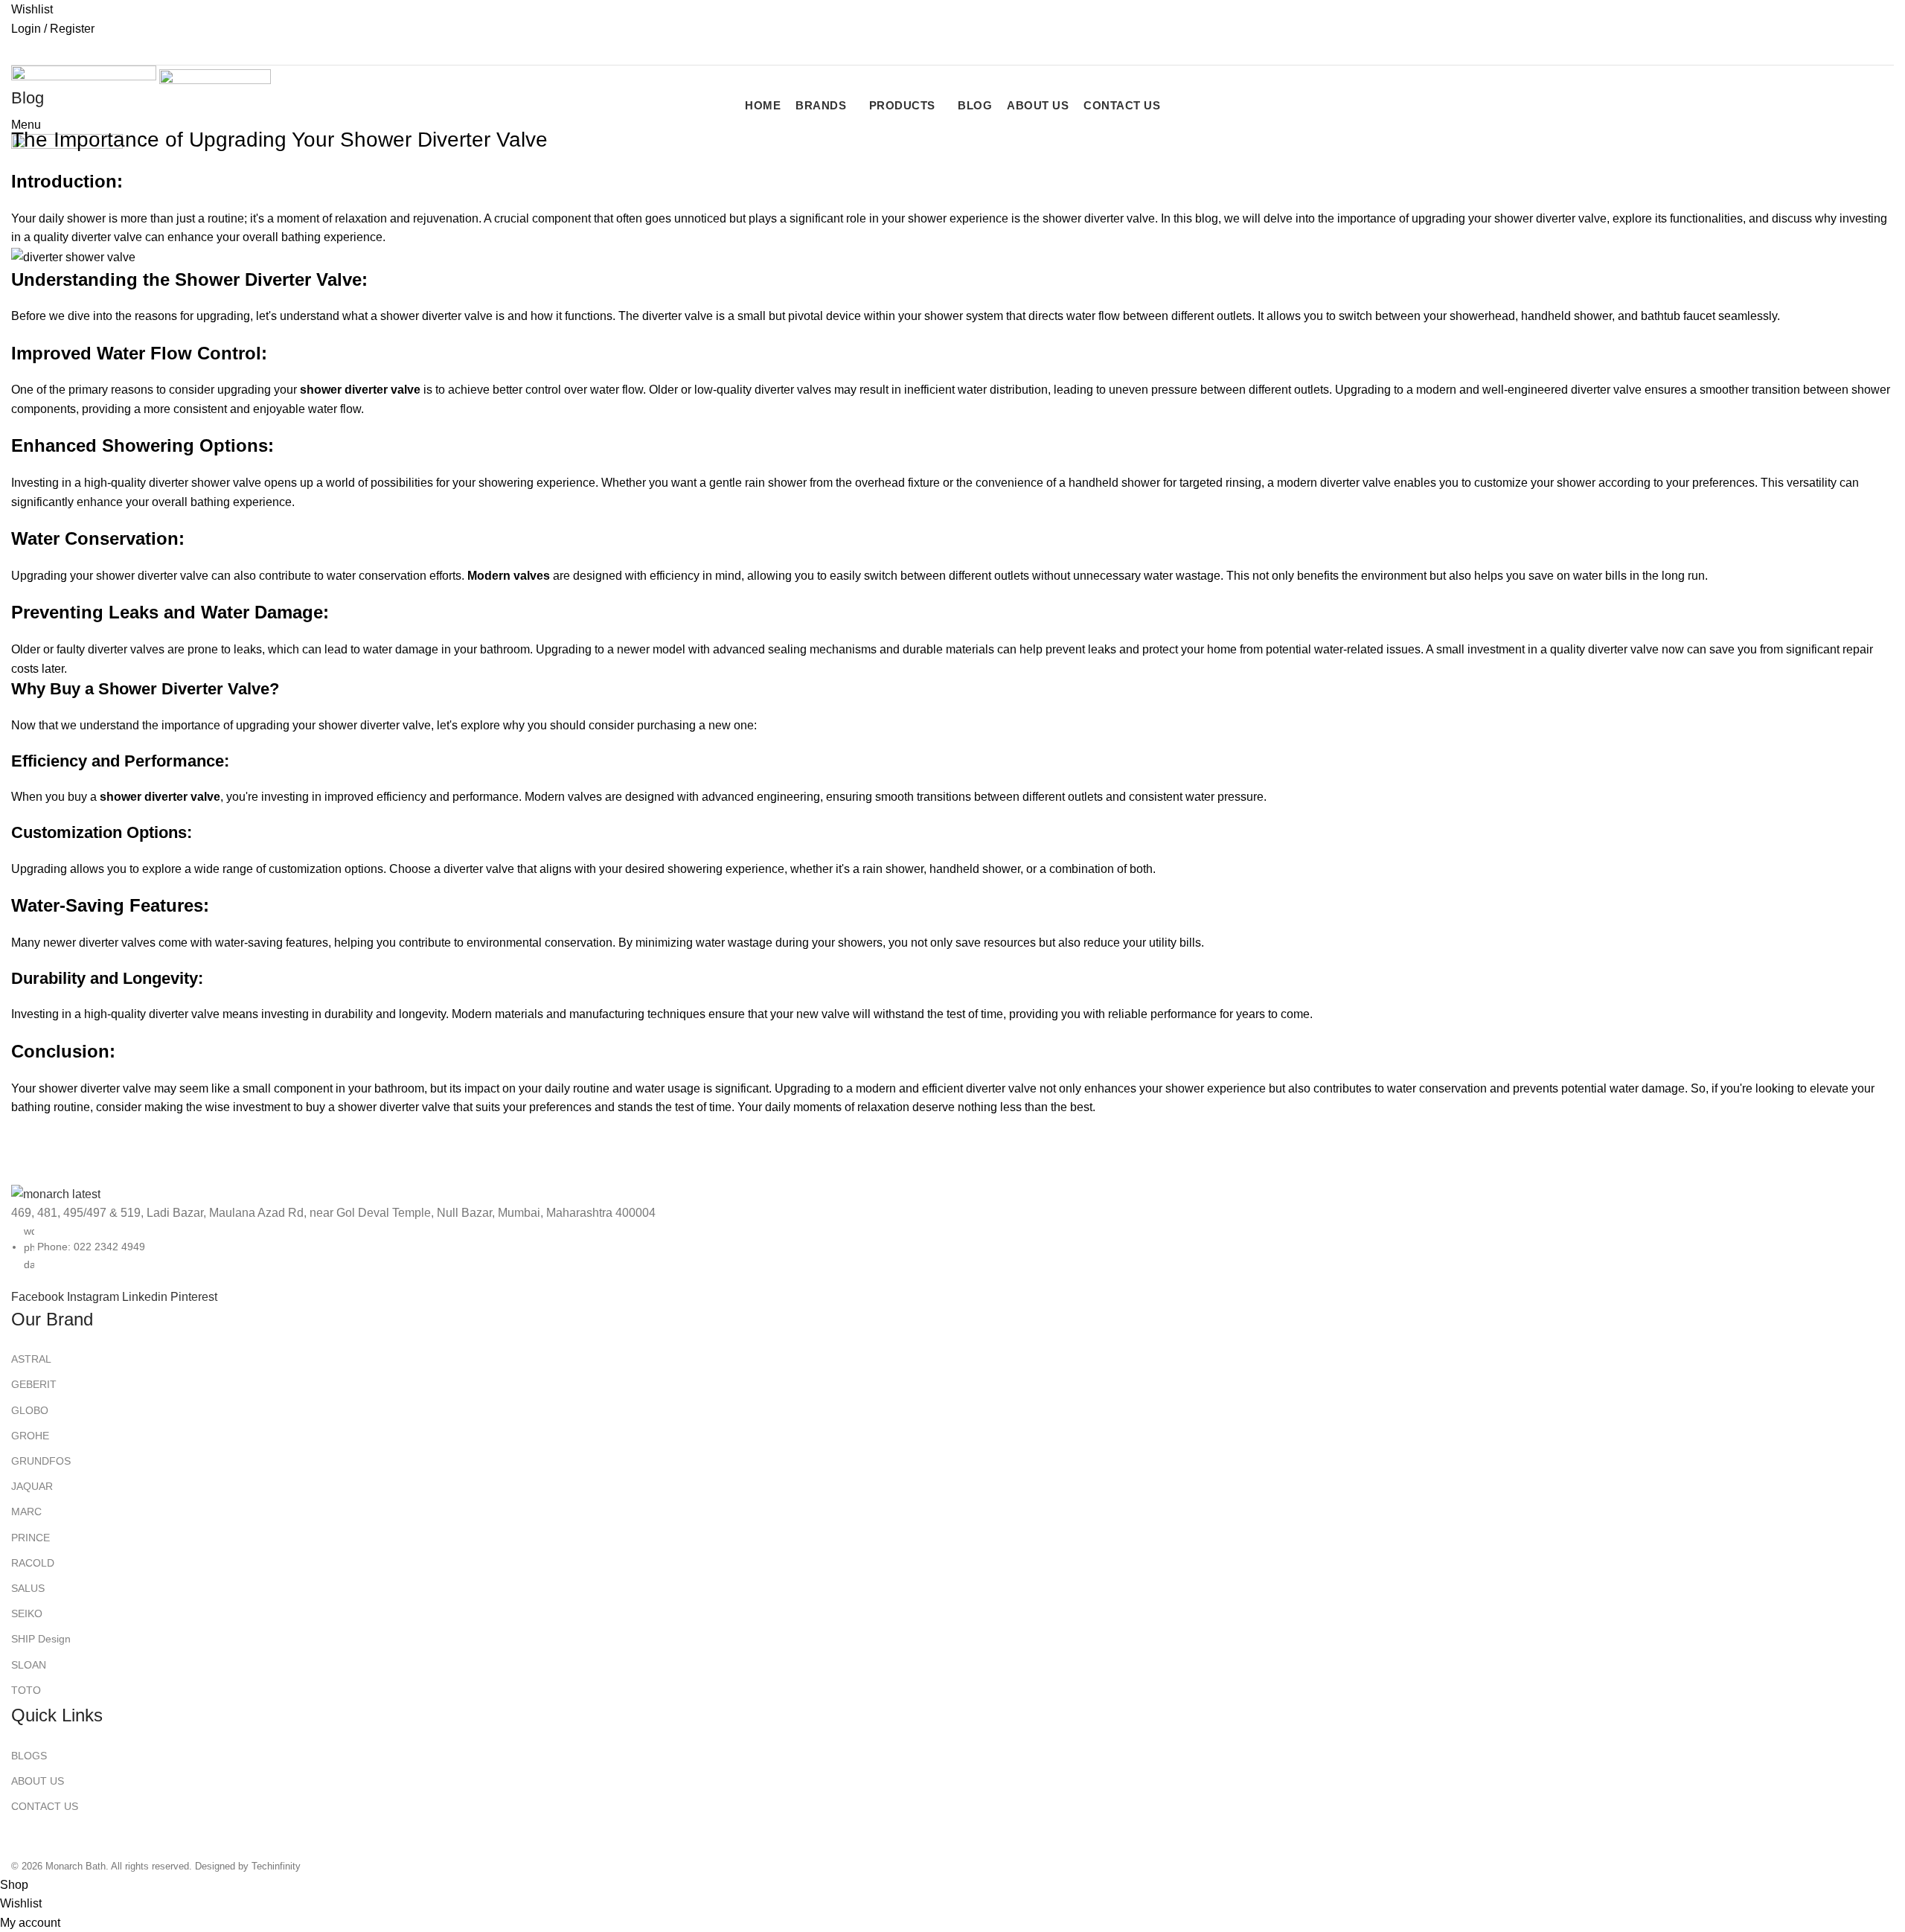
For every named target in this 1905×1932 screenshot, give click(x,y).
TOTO (26, 1690)
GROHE (30, 1436)
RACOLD (33, 1563)
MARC (26, 1512)
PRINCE (31, 1538)
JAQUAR (32, 1486)
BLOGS (29, 1756)
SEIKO (27, 1613)
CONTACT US (45, 1806)
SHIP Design (41, 1639)
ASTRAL (31, 1359)
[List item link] (952, 938)
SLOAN (29, 1665)
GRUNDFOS (41, 1461)
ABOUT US (38, 1781)
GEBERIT (34, 1384)
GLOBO (30, 1410)
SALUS (28, 1588)
